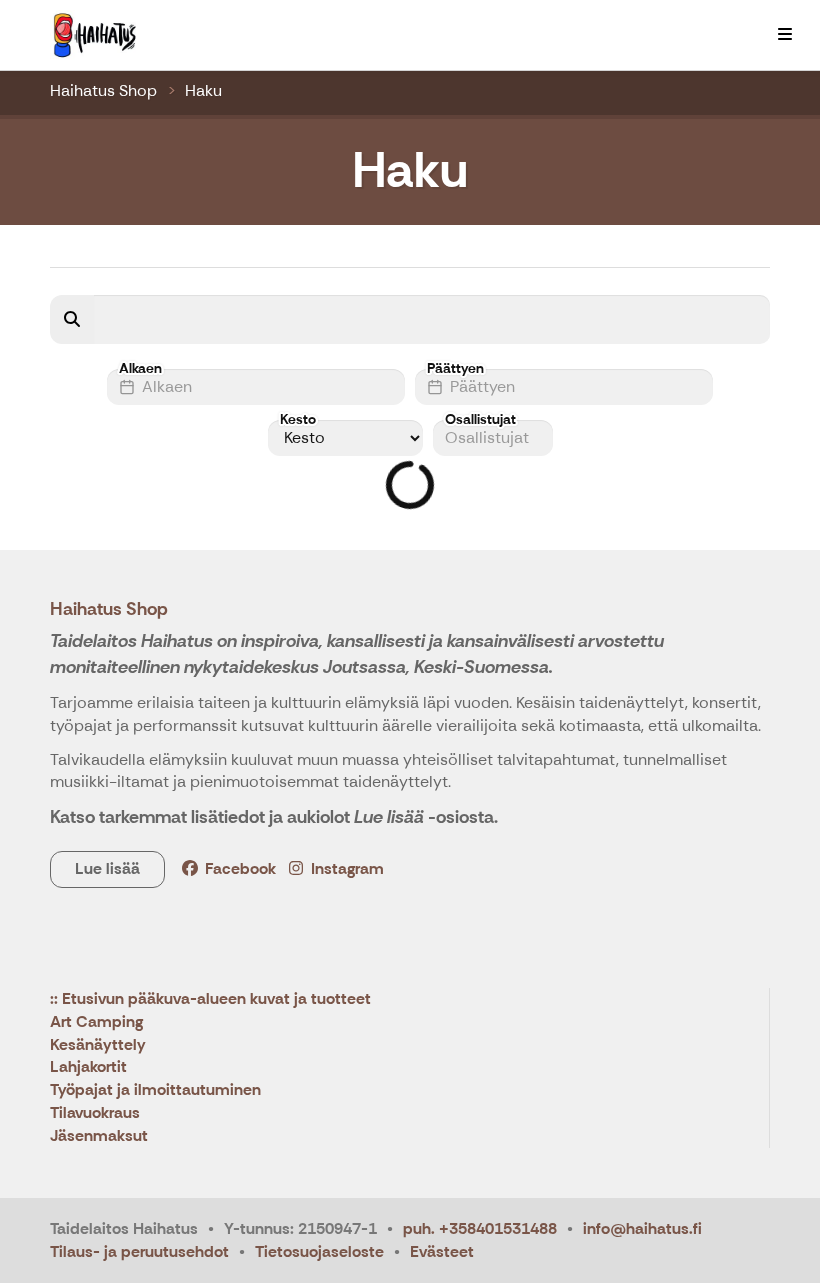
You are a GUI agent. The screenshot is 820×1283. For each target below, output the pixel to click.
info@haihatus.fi (642, 1228)
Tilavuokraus (95, 1113)
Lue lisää (107, 868)
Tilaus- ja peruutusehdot (139, 1251)
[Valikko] (785, 35)
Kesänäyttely (98, 1045)
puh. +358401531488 (480, 1228)
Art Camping (96, 1022)
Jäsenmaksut (99, 1136)
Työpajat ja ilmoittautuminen (155, 1090)
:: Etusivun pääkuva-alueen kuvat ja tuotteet (210, 999)
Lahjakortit (88, 1067)
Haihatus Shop (103, 90)
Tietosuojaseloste (319, 1251)
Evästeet (442, 1251)
